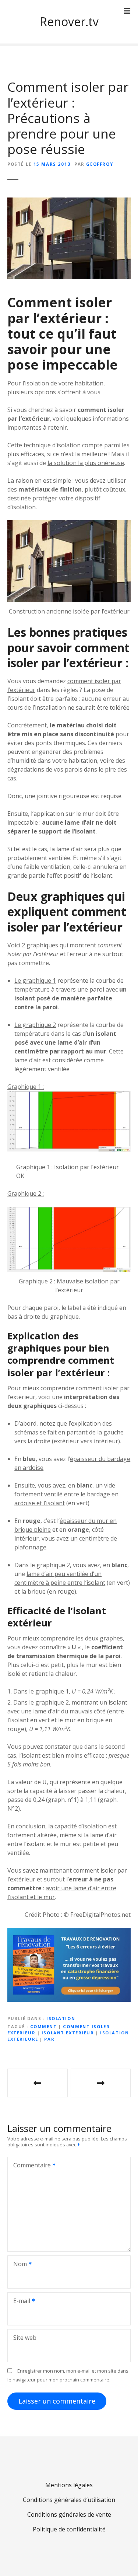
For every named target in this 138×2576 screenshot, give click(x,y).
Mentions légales (69, 2485)
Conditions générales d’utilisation (69, 2500)
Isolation (61, 2018)
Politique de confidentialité (69, 2529)
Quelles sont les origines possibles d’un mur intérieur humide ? (38, 2083)
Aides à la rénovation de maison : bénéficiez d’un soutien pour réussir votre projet (101, 2083)
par (49, 2039)
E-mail (20, 2301)
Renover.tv (69, 22)
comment (44, 2026)
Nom (18, 2265)
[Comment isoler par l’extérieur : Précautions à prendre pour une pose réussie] (69, 202)
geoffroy (100, 164)
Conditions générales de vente (69, 2514)
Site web (25, 2338)
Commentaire (30, 2166)
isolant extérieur (68, 2033)
